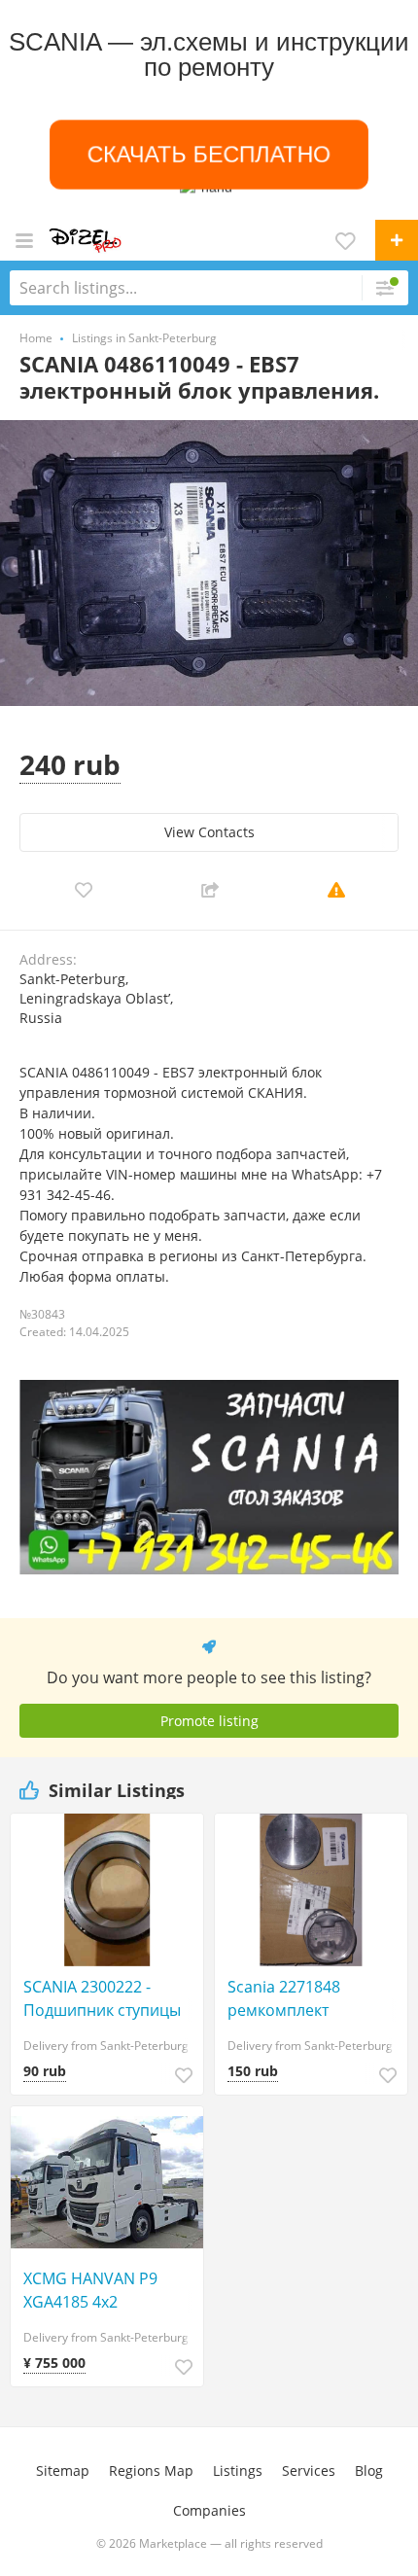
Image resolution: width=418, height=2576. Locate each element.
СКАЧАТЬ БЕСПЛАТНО (209, 154)
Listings (238, 2470)
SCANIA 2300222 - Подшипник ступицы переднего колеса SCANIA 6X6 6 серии (102, 1999)
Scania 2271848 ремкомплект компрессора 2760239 (311, 1999)
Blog (369, 2470)
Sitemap (63, 2470)
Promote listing (209, 1721)
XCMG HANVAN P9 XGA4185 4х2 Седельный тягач (90, 2291)
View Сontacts (209, 832)
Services (309, 2470)
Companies (209, 2510)
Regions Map (151, 2470)
